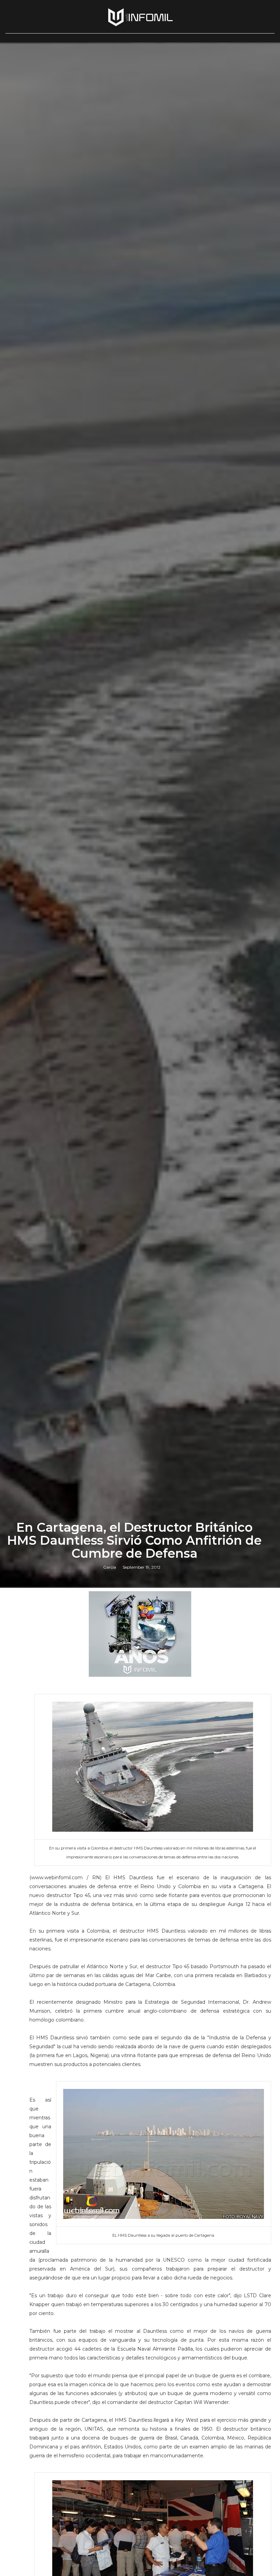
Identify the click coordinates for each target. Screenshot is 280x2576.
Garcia (110, 1567)
